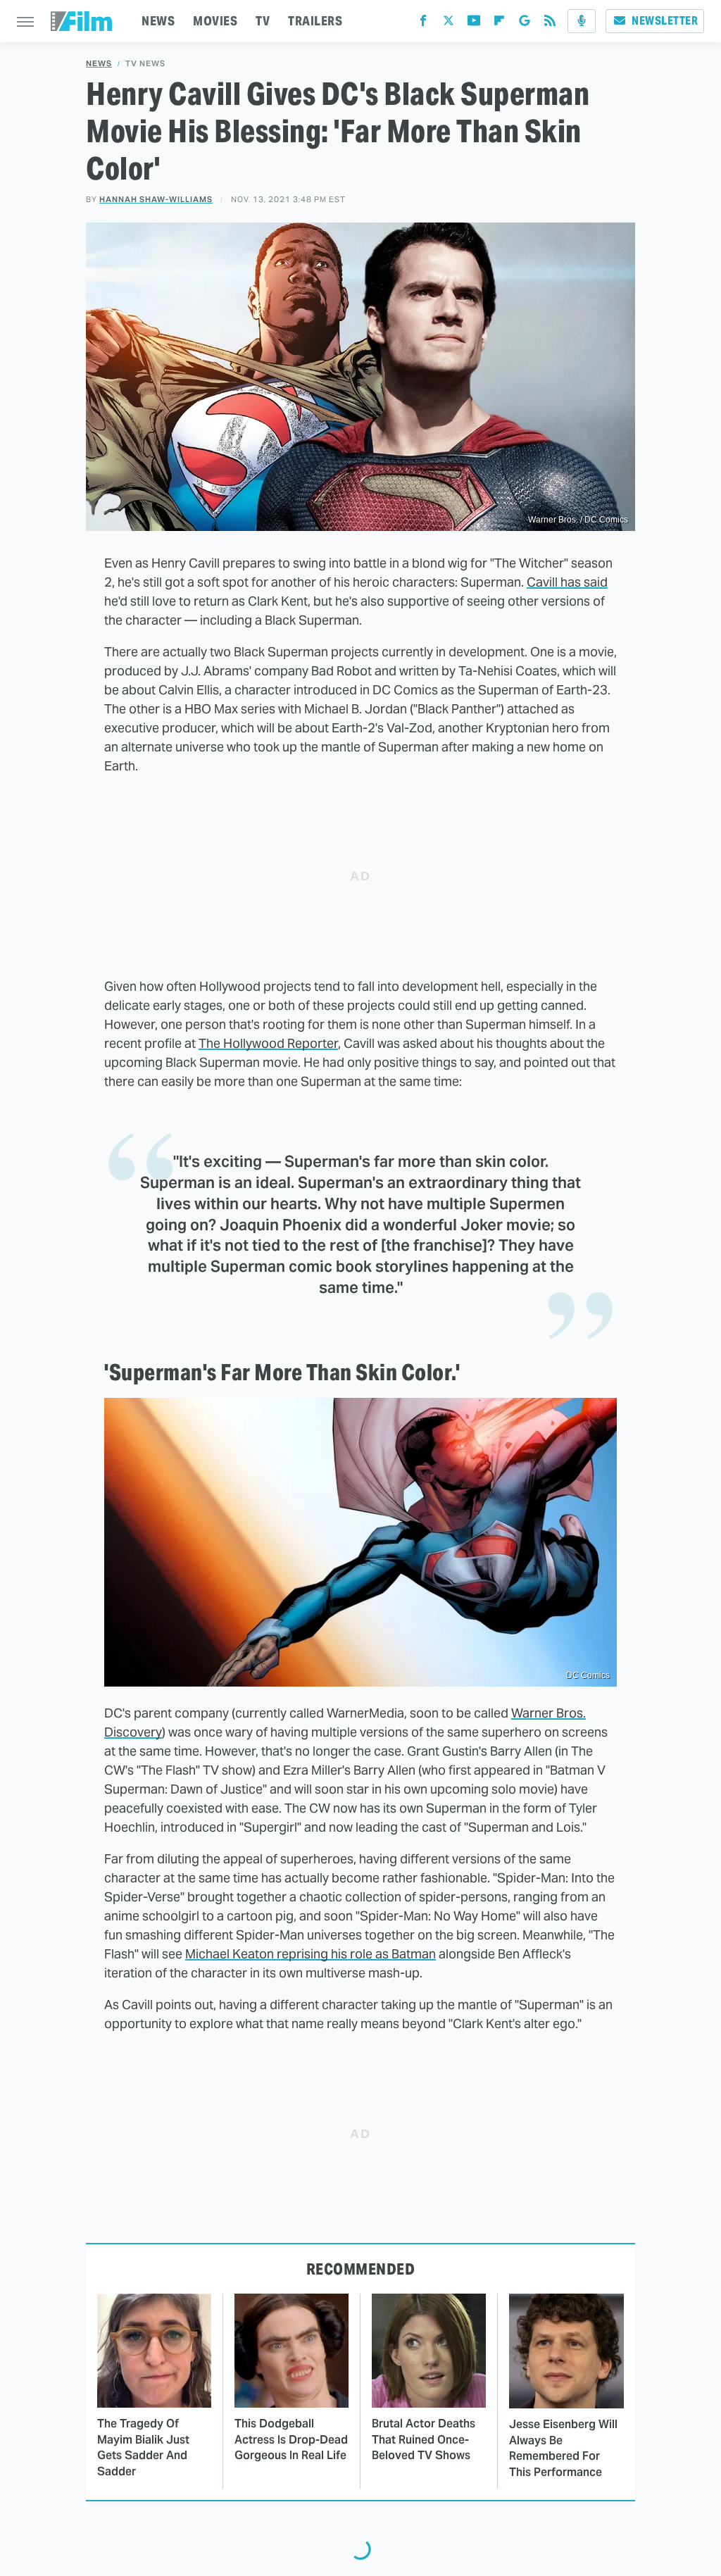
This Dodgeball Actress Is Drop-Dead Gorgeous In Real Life (291, 2439)
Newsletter (665, 21)
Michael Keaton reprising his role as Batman (311, 1954)
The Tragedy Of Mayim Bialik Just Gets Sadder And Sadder (143, 2447)
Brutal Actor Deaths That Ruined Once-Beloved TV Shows (424, 2439)
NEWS (158, 21)
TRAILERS (315, 21)
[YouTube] (474, 24)
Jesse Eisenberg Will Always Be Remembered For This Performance (563, 2448)
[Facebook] (423, 24)
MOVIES (215, 21)
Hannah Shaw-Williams (156, 199)
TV (263, 21)
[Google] (525, 24)
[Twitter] (449, 24)
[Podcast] (582, 21)
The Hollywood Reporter (268, 1043)
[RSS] (550, 24)
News (99, 64)
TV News (145, 64)
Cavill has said (567, 582)
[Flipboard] (499, 24)
